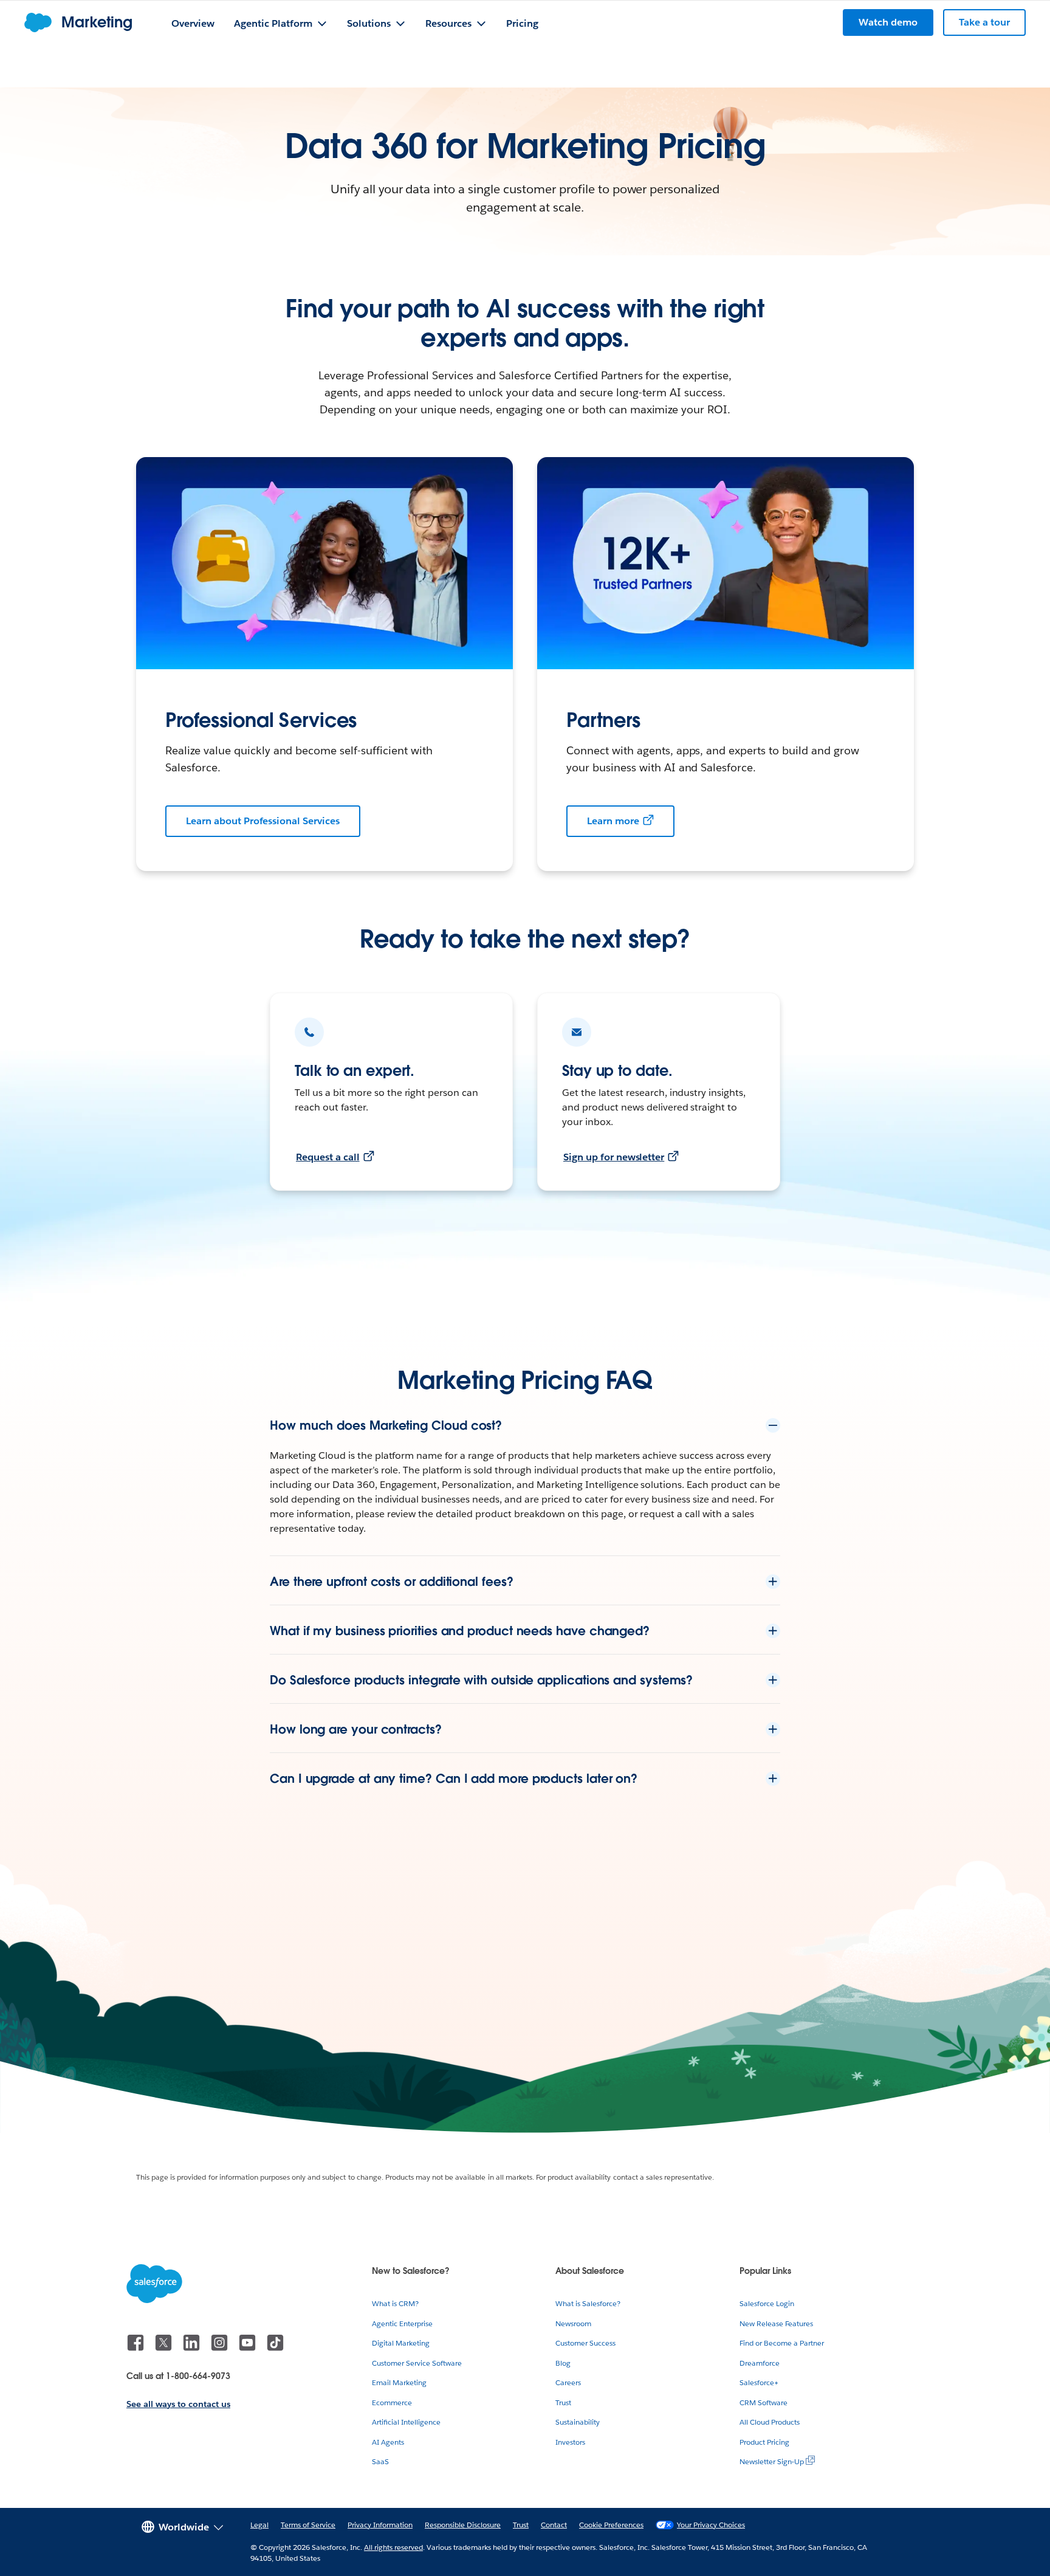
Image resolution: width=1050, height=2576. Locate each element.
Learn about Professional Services (263, 821)
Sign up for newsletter (614, 1157)
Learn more (613, 821)
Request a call (328, 1157)
